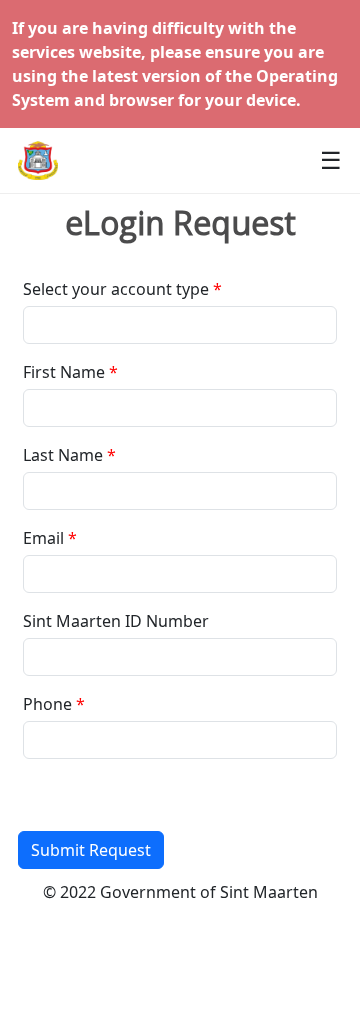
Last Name (63, 455)
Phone (47, 704)
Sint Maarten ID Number (116, 621)
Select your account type (116, 289)
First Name (64, 372)
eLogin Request (180, 223)
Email (43, 538)
